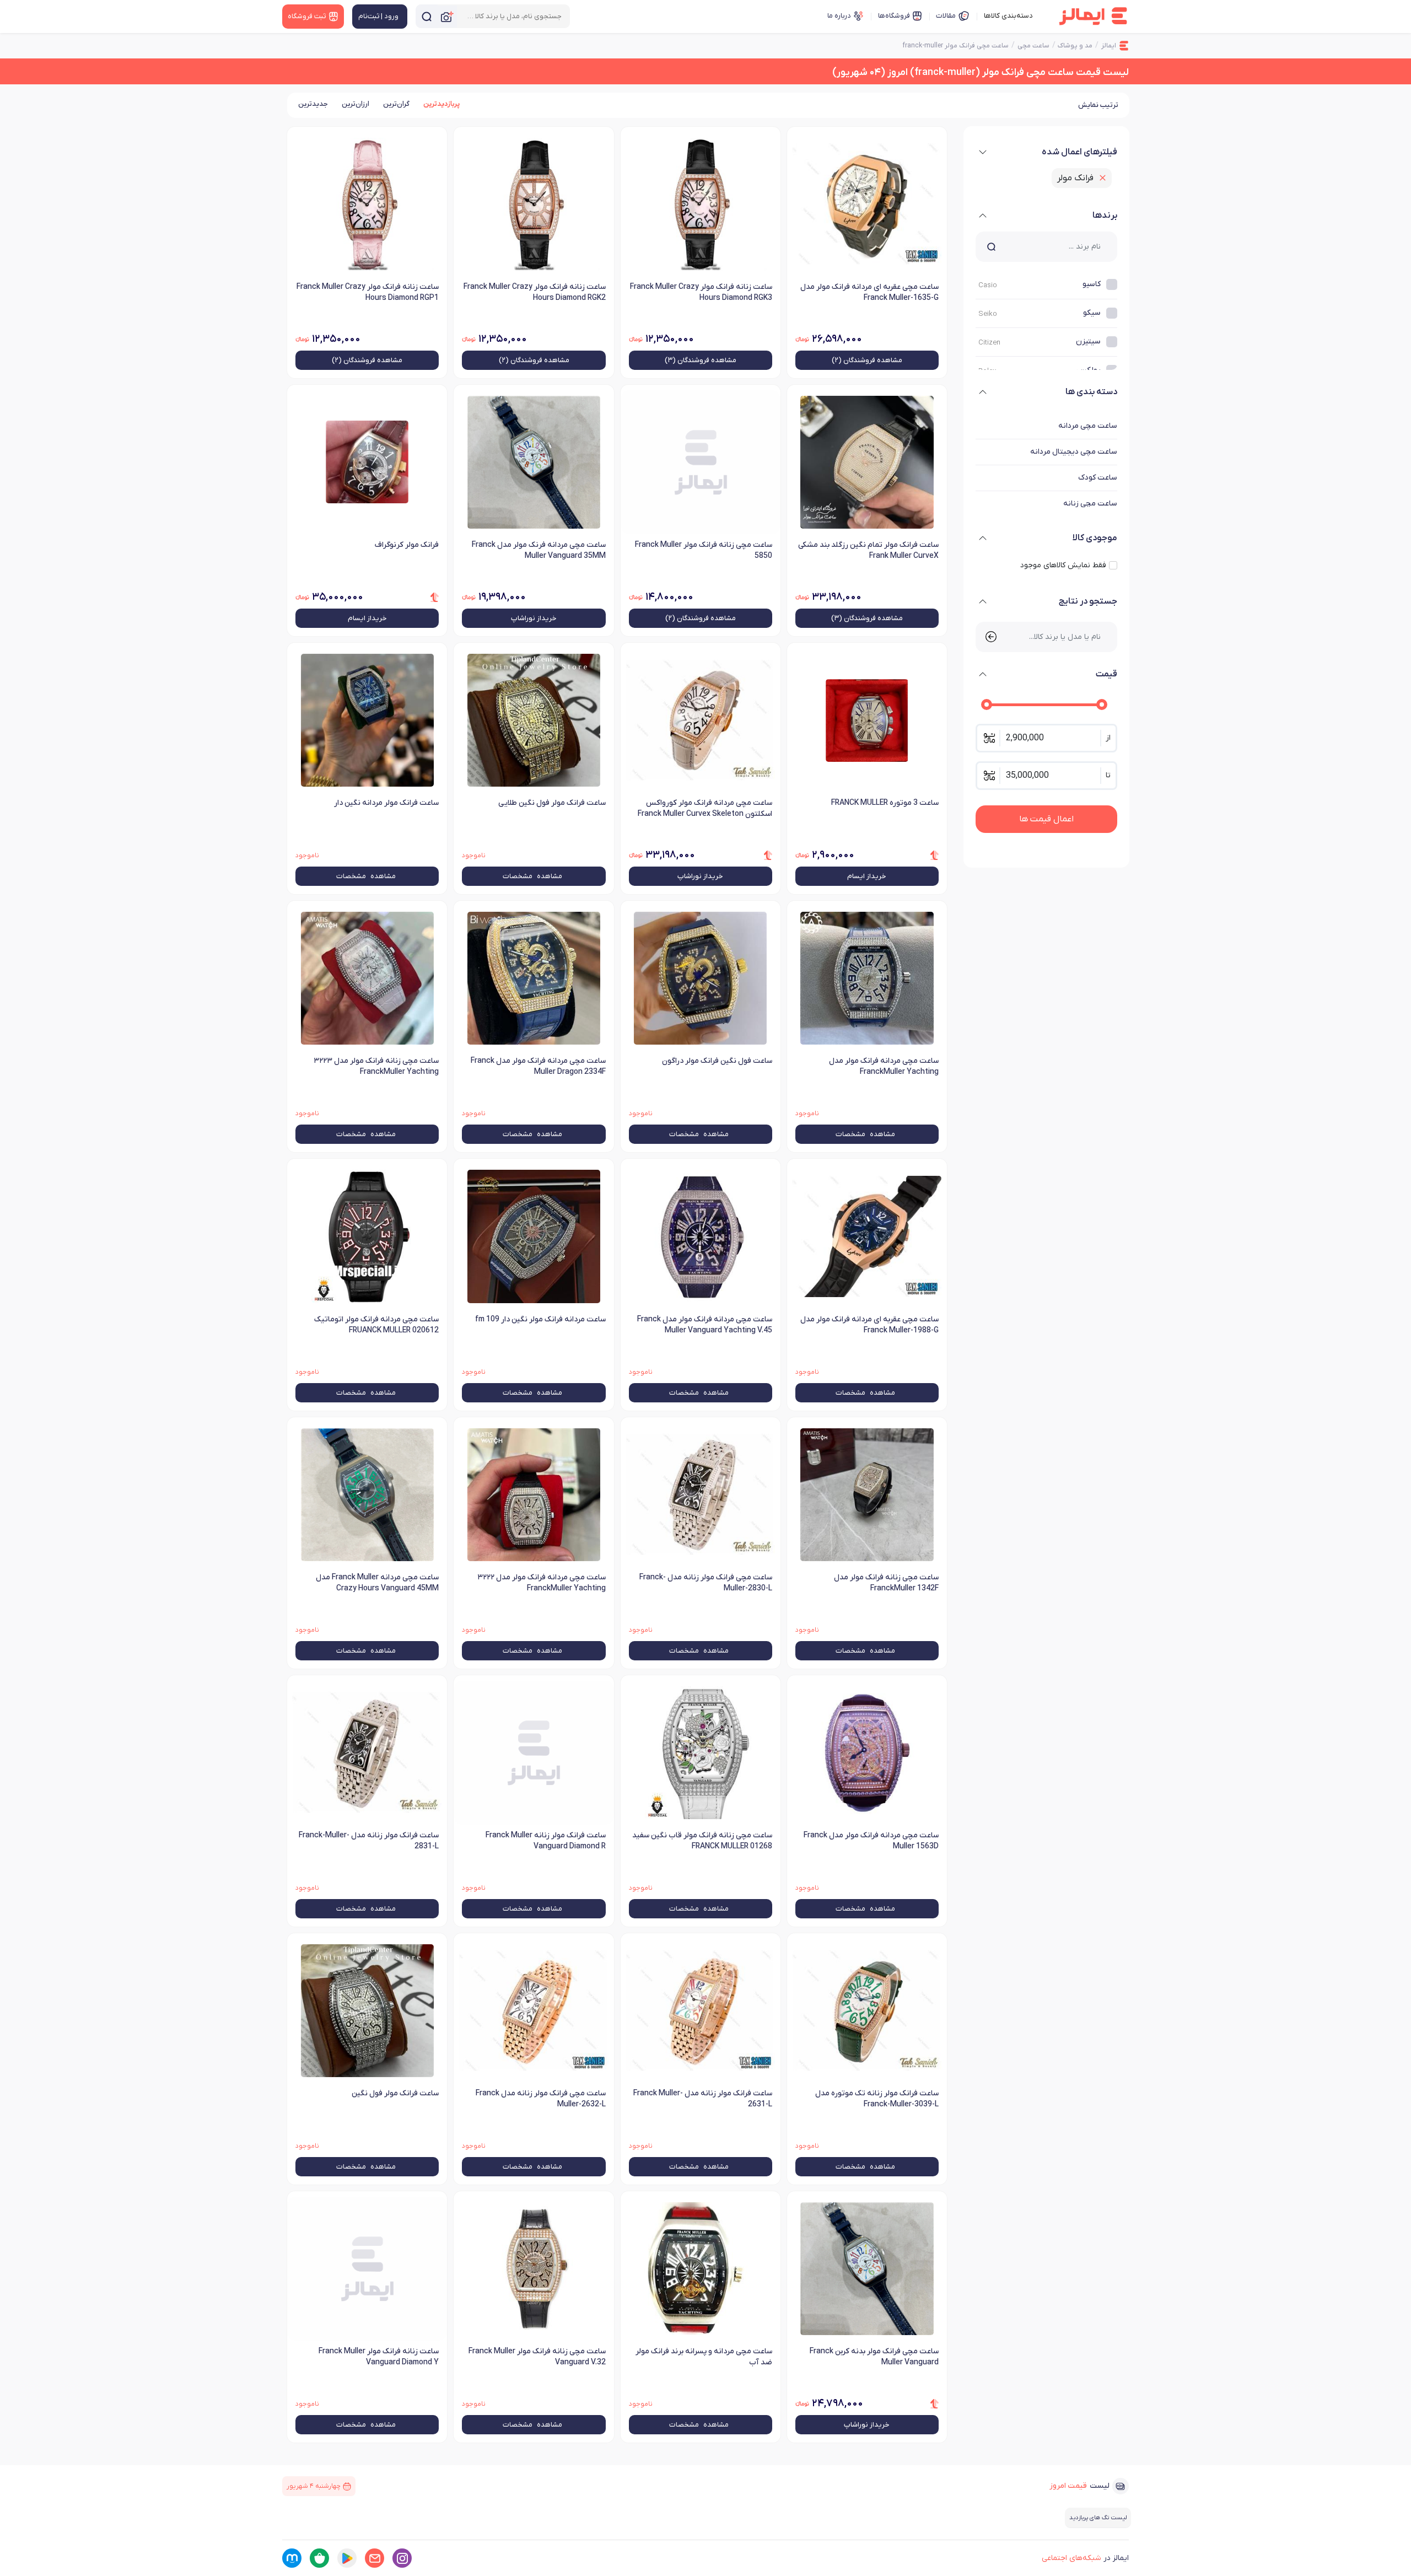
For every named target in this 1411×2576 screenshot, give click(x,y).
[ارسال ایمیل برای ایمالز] (375, 2558)
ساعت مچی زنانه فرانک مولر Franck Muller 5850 (704, 550)
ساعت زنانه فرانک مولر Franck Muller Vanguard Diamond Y (379, 2357)
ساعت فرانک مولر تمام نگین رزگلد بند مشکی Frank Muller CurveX (868, 550)
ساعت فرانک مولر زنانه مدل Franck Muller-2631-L (703, 2099)
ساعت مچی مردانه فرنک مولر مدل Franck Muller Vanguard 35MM (538, 550)
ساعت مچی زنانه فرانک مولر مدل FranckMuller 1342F (886, 1583)
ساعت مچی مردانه (1088, 426)
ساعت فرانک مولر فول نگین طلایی (552, 803)
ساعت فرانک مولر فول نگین (395, 2093)
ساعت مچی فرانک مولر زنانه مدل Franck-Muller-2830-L (706, 1583)
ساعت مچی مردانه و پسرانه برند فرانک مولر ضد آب (704, 2357)
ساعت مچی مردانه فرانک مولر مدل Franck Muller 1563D (871, 1841)
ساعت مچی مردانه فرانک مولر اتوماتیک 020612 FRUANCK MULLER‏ (376, 1325)
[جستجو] (427, 16)
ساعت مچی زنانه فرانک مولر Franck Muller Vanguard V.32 (537, 2357)
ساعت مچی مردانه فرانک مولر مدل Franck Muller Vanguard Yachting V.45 (705, 1325)
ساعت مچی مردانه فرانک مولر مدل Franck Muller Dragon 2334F (538, 1066)
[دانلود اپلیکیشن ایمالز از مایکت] (292, 2558)
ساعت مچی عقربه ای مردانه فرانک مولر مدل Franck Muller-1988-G (869, 1325)
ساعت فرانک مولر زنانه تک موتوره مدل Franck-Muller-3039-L (877, 2099)
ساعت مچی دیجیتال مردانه (1074, 452)
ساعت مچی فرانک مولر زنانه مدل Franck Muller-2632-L (540, 2099)
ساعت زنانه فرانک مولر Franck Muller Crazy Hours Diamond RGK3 (701, 292)
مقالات (946, 16)
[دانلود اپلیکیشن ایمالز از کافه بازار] (319, 2558)
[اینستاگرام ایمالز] (402, 2558)
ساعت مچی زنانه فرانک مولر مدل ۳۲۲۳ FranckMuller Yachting (376, 1066)
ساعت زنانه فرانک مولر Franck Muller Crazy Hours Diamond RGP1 (368, 292)
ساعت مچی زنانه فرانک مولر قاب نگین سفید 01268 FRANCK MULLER (702, 1841)
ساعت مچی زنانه (1090, 504)
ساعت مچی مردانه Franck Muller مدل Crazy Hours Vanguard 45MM (377, 1583)
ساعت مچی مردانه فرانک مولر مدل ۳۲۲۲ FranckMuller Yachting (541, 1583)
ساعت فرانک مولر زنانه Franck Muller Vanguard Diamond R (545, 1841)
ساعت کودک (1098, 478)
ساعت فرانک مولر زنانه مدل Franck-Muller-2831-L (369, 1841)
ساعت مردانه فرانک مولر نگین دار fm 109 (540, 1319)
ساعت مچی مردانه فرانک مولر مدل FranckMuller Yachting (884, 1066)
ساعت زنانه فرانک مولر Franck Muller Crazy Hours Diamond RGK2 (534, 292)
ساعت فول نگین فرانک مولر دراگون (717, 1061)
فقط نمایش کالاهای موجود (1063, 565)
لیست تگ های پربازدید (1098, 2518)
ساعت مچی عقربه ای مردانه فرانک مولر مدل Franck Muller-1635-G (869, 292)
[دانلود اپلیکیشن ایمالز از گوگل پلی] (347, 2558)
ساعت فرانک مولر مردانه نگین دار (386, 803)
